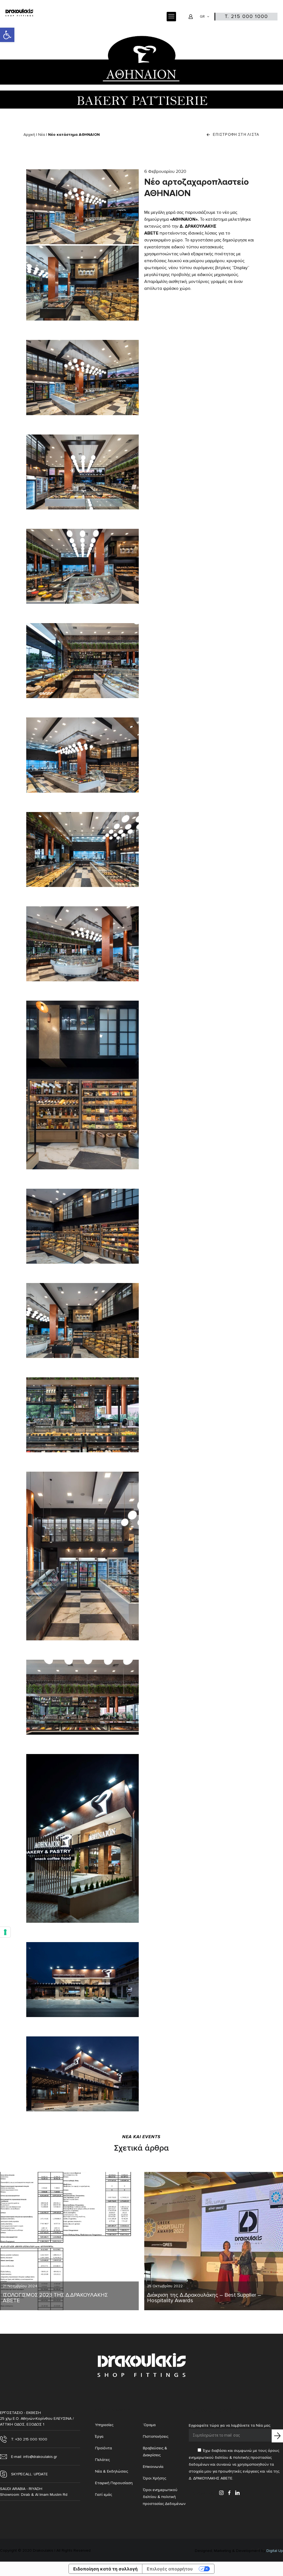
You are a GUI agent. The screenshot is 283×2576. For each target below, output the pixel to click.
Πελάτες (102, 2460)
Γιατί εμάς (103, 2495)
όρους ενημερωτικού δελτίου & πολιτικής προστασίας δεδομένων (234, 2457)
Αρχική (29, 135)
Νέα (42, 135)
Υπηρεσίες (104, 2425)
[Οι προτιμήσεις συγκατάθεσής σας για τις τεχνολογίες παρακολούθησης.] (5, 1932)
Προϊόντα (103, 2448)
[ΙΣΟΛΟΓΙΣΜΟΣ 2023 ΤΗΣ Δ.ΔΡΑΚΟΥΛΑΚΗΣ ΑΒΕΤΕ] (69, 2241)
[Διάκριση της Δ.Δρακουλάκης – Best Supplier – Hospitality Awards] (214, 2241)
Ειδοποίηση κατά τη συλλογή (105, 2569)
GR (202, 17)
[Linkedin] (237, 2493)
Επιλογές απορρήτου (170, 2569)
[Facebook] (229, 2493)
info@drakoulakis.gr (40, 2457)
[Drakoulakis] (19, 17)
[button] (7, 35)
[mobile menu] (171, 17)
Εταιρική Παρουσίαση (114, 2483)
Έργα (99, 2436)
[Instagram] (221, 2493)
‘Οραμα (149, 2425)
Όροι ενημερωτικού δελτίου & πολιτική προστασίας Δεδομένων (164, 2497)
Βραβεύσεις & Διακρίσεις (155, 2452)
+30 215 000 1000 (32, 2439)
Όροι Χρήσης (154, 2478)
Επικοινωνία (153, 2467)
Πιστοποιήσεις (156, 2436)
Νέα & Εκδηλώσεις (112, 2471)
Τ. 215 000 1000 (246, 16)
